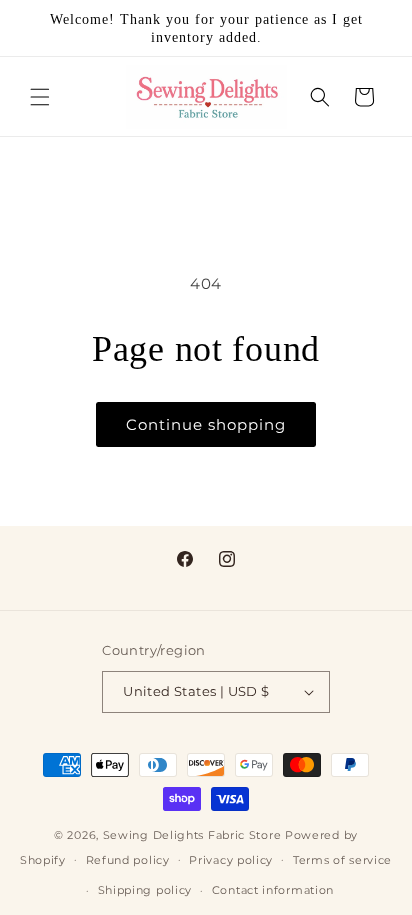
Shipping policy (145, 890)
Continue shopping (206, 424)
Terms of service (342, 860)
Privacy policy (231, 860)
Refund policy (128, 860)
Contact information (273, 890)
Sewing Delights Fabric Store (192, 835)
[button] (40, 97)
